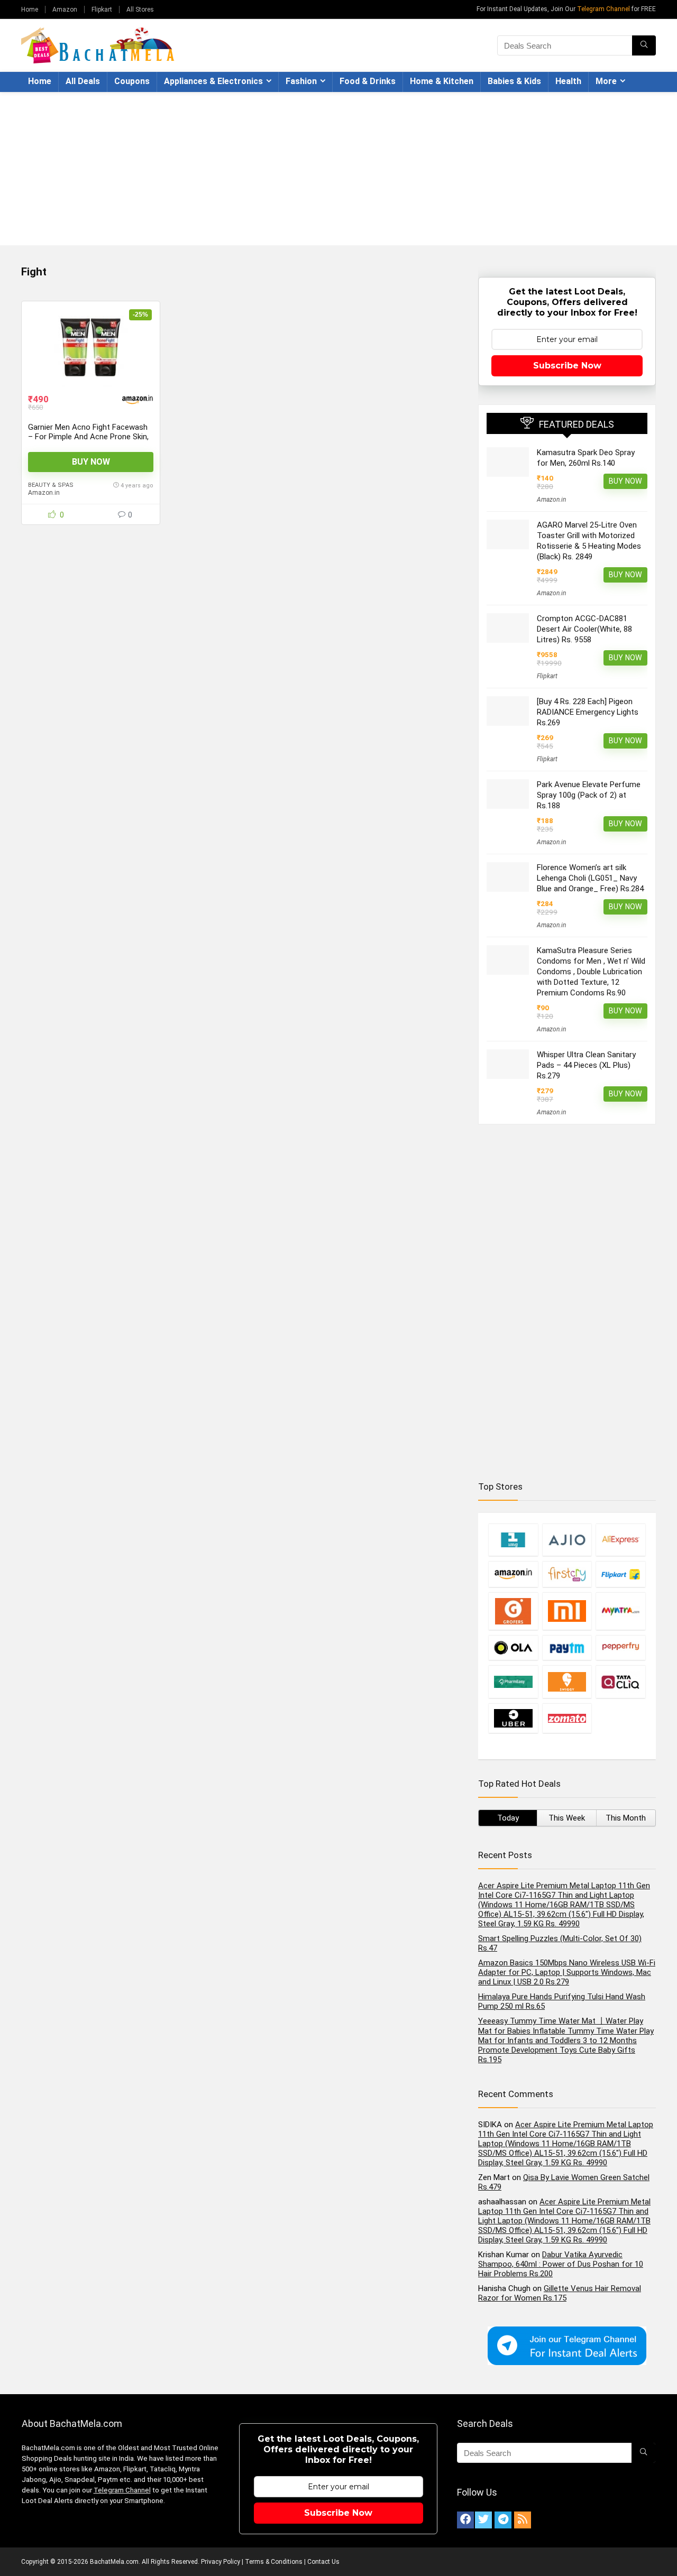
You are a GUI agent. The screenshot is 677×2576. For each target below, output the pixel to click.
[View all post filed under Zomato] (567, 1718)
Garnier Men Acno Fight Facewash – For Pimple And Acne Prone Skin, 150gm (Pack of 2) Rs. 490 (88, 437)
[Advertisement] (338, 171)
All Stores (140, 10)
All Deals (83, 81)
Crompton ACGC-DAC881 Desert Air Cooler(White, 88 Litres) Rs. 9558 (584, 629)
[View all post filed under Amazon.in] (513, 1574)
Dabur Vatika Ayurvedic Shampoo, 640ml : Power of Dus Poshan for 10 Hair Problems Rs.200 (561, 2264)
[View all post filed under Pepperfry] (620, 1647)
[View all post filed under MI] (567, 1611)
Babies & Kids (514, 81)
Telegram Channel (603, 9)
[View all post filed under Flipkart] (620, 1574)
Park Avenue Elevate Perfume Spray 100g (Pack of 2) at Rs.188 (589, 795)
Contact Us (323, 2562)
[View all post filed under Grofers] (513, 1611)
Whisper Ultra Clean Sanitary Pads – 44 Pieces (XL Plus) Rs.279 (586, 1065)
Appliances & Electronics (213, 81)
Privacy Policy (221, 2562)
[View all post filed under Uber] (513, 1718)
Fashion (301, 81)
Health (568, 81)
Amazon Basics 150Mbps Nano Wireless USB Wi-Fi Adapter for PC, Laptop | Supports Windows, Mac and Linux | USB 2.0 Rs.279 (567, 1972)
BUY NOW (91, 462)
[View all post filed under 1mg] (513, 1540)
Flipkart (102, 10)
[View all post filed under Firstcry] (567, 1574)
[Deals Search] (644, 45)
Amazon (65, 10)
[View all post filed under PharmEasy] (513, 1682)
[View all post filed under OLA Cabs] (513, 1647)
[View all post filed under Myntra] (620, 1611)
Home (30, 10)
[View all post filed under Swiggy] (567, 1682)
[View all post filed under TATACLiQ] (620, 1682)
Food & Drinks (368, 81)
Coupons (132, 81)
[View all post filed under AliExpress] (620, 1540)
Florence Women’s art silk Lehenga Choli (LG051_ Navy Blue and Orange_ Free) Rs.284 (590, 878)
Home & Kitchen (442, 81)
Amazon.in (44, 493)
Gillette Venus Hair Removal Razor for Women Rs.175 (560, 2293)
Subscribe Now (567, 366)
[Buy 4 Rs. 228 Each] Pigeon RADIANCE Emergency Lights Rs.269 (588, 712)
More (606, 81)
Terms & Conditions (274, 2562)
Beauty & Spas (51, 485)
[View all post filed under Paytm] (567, 1647)
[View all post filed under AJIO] (567, 1540)
